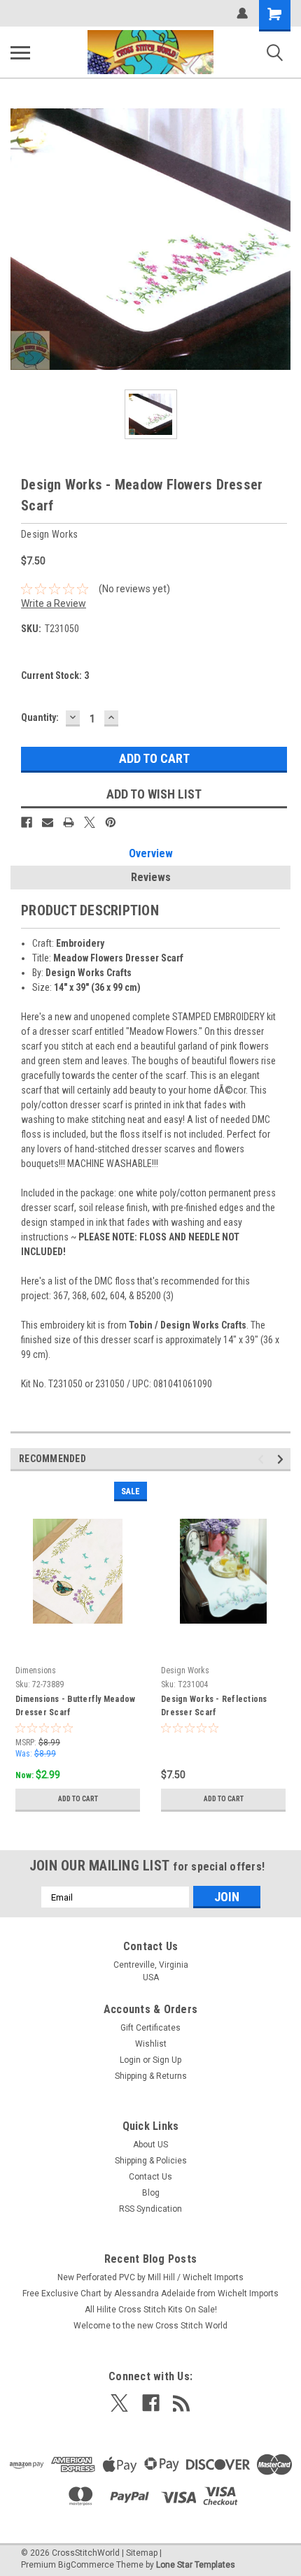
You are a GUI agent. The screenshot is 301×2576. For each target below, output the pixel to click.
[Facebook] (27, 822)
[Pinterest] (111, 822)
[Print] (69, 822)
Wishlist (151, 2044)
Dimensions (36, 1670)
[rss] (182, 2403)
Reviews (151, 877)
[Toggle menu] (20, 52)
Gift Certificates (150, 2028)
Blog (151, 2193)
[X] (90, 822)
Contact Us (150, 2177)
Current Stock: (55, 675)
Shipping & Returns (151, 2076)
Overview (151, 853)
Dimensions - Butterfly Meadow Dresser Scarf (75, 1706)
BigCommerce (86, 2565)
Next (282, 1460)
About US (150, 2145)
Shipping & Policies (151, 2161)
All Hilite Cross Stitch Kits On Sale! (151, 2310)
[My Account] (242, 13)
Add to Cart (78, 1799)
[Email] (48, 822)
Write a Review (54, 603)
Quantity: (40, 717)
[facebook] (151, 2403)
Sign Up (167, 2060)
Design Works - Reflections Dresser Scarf (214, 1706)
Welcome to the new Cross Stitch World (150, 2326)
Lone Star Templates (196, 2565)
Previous (263, 1460)
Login (130, 2060)
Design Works (185, 1670)
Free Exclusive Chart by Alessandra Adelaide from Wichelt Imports (150, 2294)
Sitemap (142, 2553)
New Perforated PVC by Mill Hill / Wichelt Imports (150, 2277)
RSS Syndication (150, 2209)
